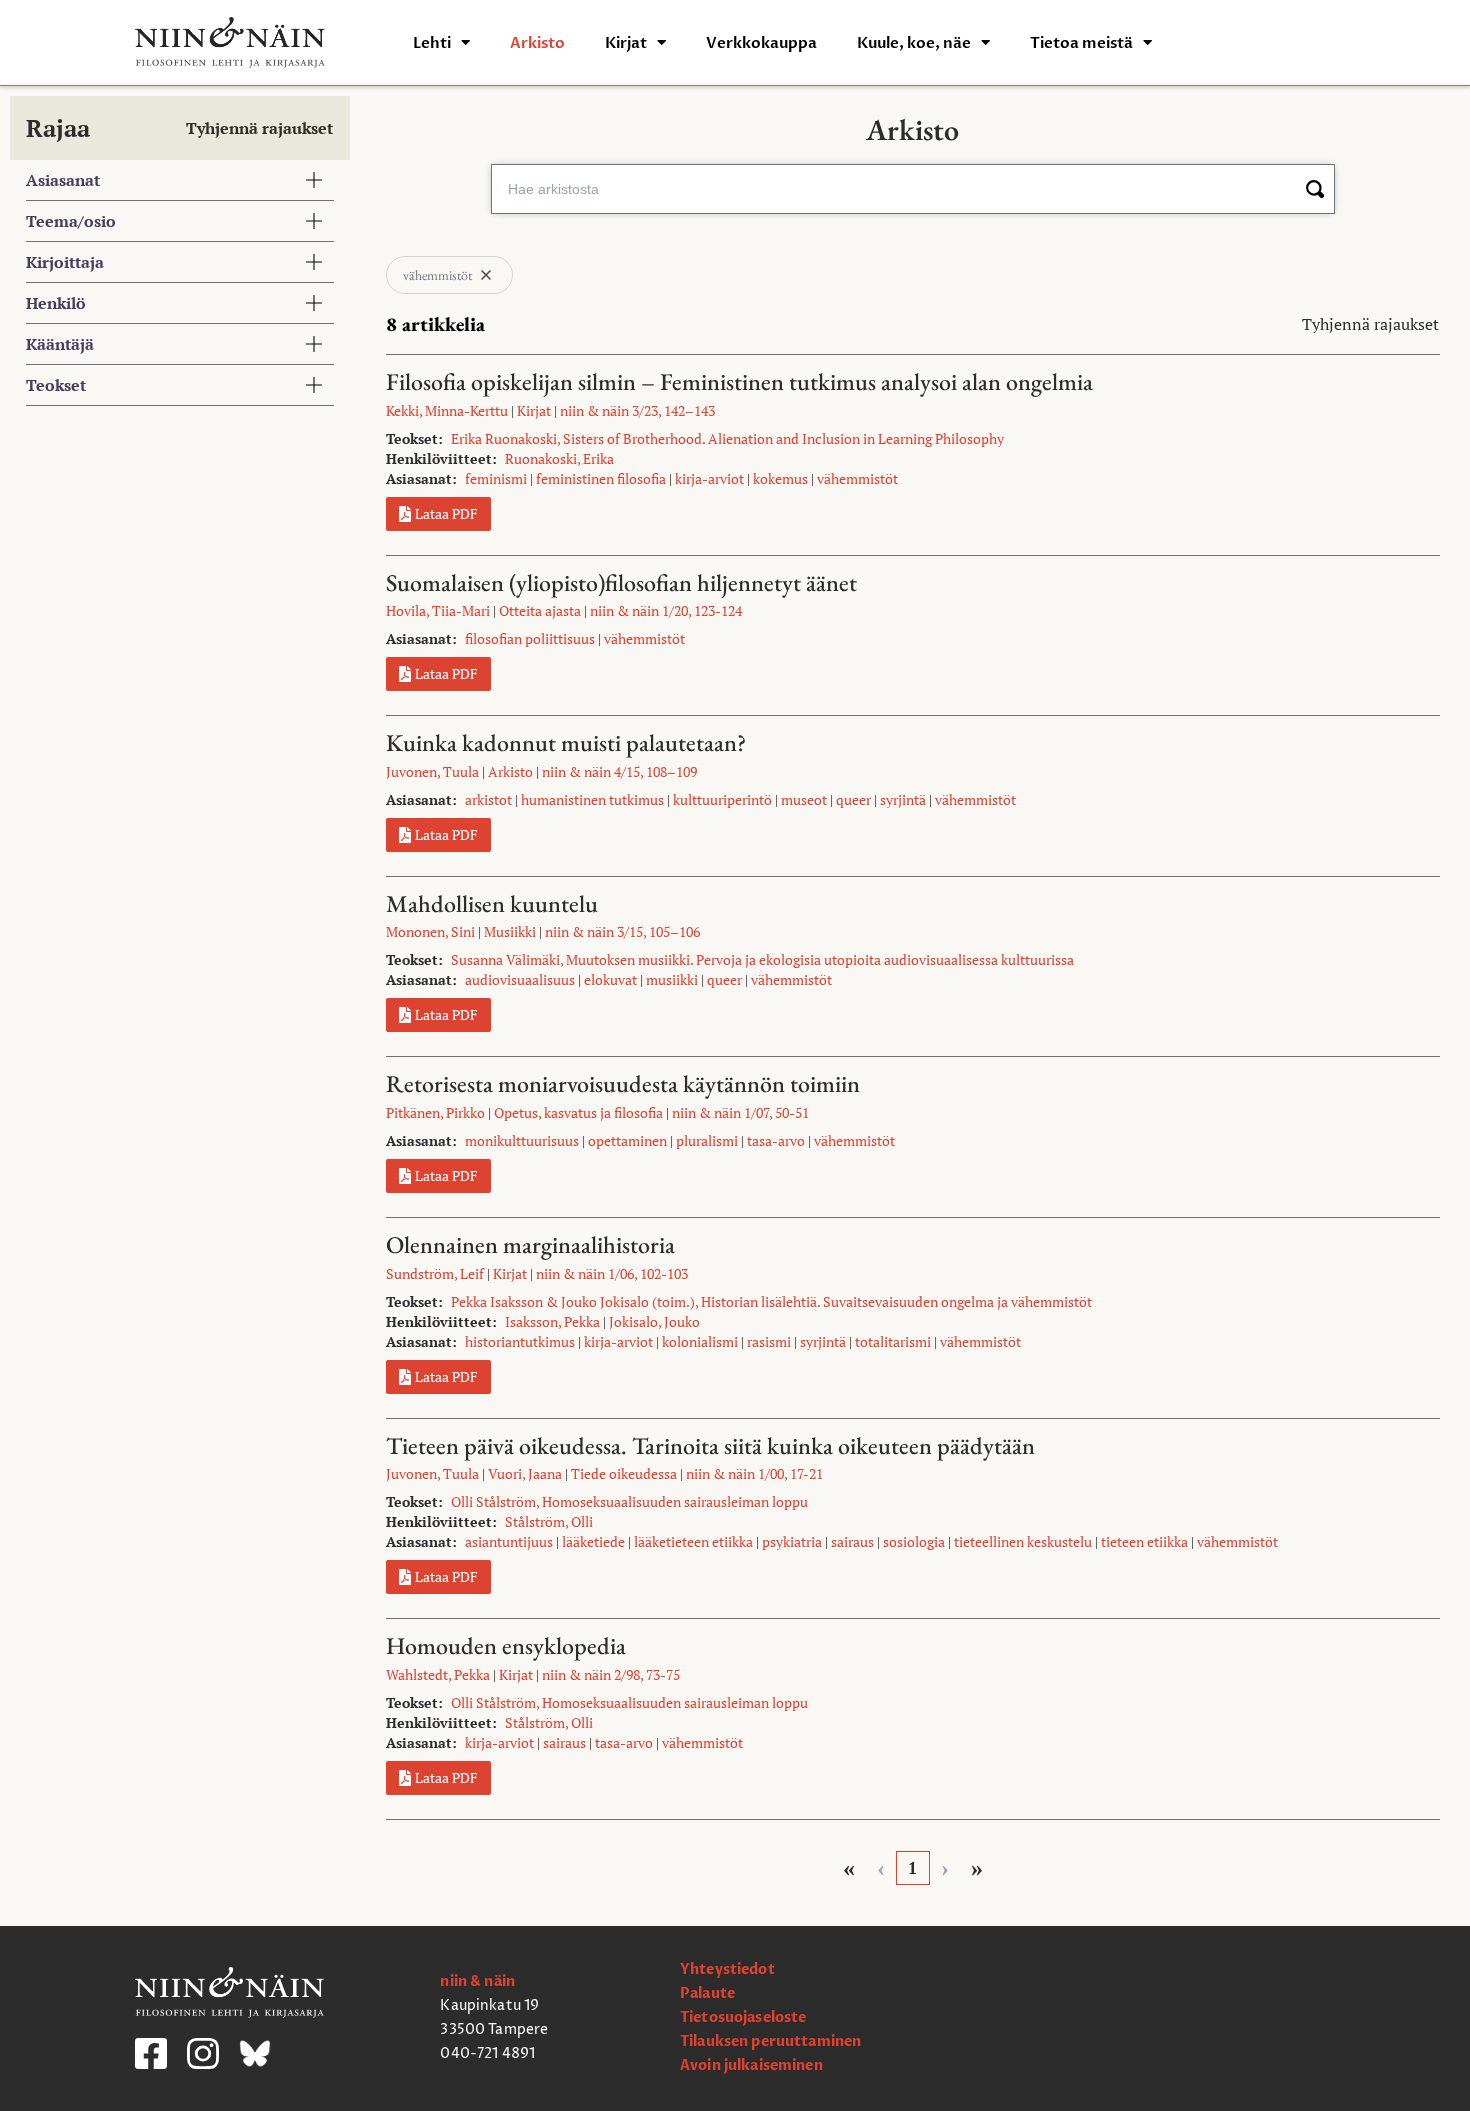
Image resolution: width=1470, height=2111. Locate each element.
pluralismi (707, 1140)
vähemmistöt (857, 478)
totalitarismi (893, 1341)
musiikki (672, 979)
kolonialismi (700, 1341)
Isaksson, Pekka (552, 1321)
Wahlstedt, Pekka (438, 1674)
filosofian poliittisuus (530, 638)
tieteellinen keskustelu (1023, 1541)
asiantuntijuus (509, 1541)
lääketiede (593, 1541)
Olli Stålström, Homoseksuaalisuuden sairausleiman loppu (629, 1501)
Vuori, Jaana (525, 1473)
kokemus (780, 478)
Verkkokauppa (761, 43)
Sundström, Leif (435, 1273)
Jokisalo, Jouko (654, 1321)
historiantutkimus (520, 1341)
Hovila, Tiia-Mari (438, 610)
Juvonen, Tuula (432, 771)
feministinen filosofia (601, 478)
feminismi (496, 478)
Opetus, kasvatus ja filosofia (578, 1112)
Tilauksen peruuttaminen (770, 2041)
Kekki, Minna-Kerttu (447, 410)
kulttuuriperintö (722, 799)
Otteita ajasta (540, 610)
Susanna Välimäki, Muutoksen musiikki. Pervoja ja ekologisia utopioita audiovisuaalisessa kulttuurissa (762, 959)
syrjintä (903, 799)
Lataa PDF (446, 513)
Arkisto (537, 43)
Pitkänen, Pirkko (435, 1112)
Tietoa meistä (1081, 43)
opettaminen (627, 1140)
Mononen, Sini (430, 931)
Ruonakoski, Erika (559, 458)
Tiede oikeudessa (624, 1473)
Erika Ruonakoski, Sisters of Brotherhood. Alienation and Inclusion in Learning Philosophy (727, 438)
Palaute (707, 1993)
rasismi (769, 1341)
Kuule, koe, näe (914, 43)
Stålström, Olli (549, 1521)
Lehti (432, 43)
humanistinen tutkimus (592, 799)
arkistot (488, 799)
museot (804, 799)
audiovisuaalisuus (520, 979)
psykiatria (792, 1541)
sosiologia (914, 1541)
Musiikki (510, 931)
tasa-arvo (776, 1140)
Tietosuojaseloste (743, 2017)
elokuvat (610, 979)
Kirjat (626, 43)
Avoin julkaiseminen (751, 2065)
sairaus (852, 1541)
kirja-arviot (709, 478)
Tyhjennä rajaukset (259, 128)
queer (853, 799)
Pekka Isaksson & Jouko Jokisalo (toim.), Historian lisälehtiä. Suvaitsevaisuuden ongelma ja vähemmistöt (771, 1301)
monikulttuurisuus (522, 1140)
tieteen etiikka (1144, 1541)
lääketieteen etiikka (693, 1541)
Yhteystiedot (727, 1969)
